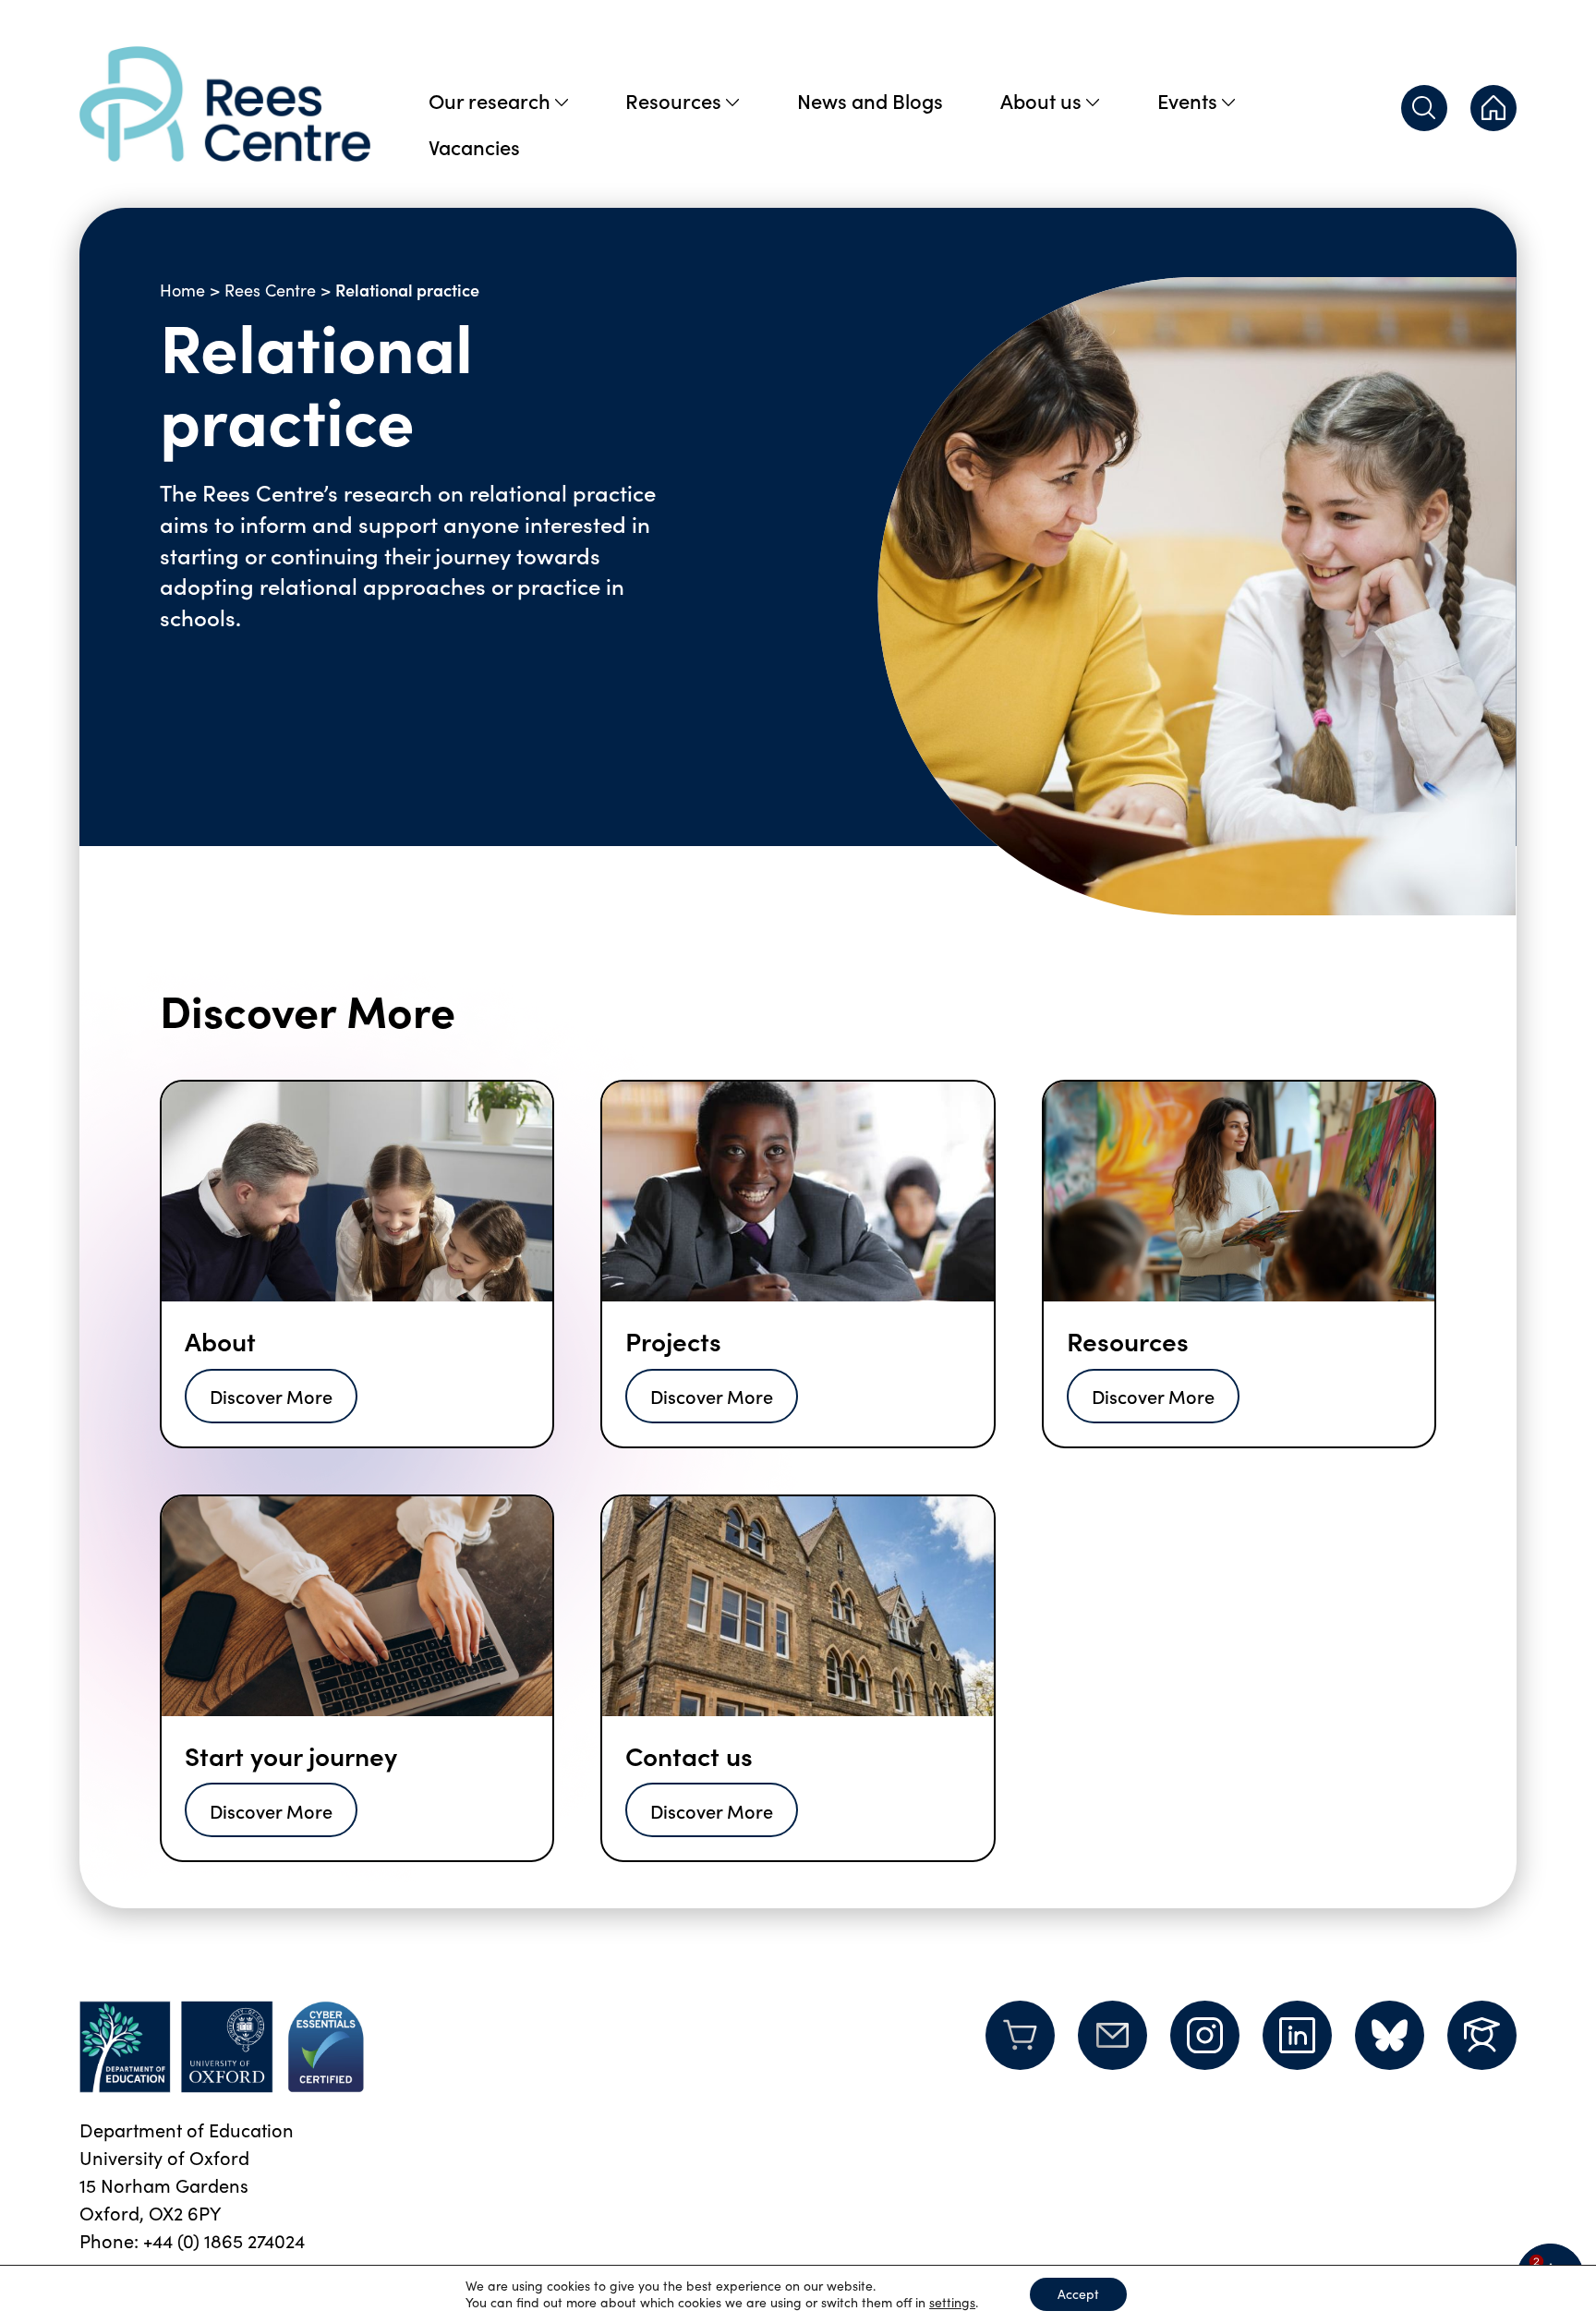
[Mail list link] (1112, 2047)
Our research (490, 100)
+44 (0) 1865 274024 (224, 2240)
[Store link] (1020, 2047)
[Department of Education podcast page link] (1482, 2035)
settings (952, 2303)
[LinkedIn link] (1297, 2035)
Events (1187, 100)
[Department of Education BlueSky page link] (1390, 2035)
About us (1041, 100)
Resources (673, 100)
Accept (1078, 2294)
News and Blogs (870, 100)
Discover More (271, 1396)
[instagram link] (1205, 2035)
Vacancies (474, 146)
